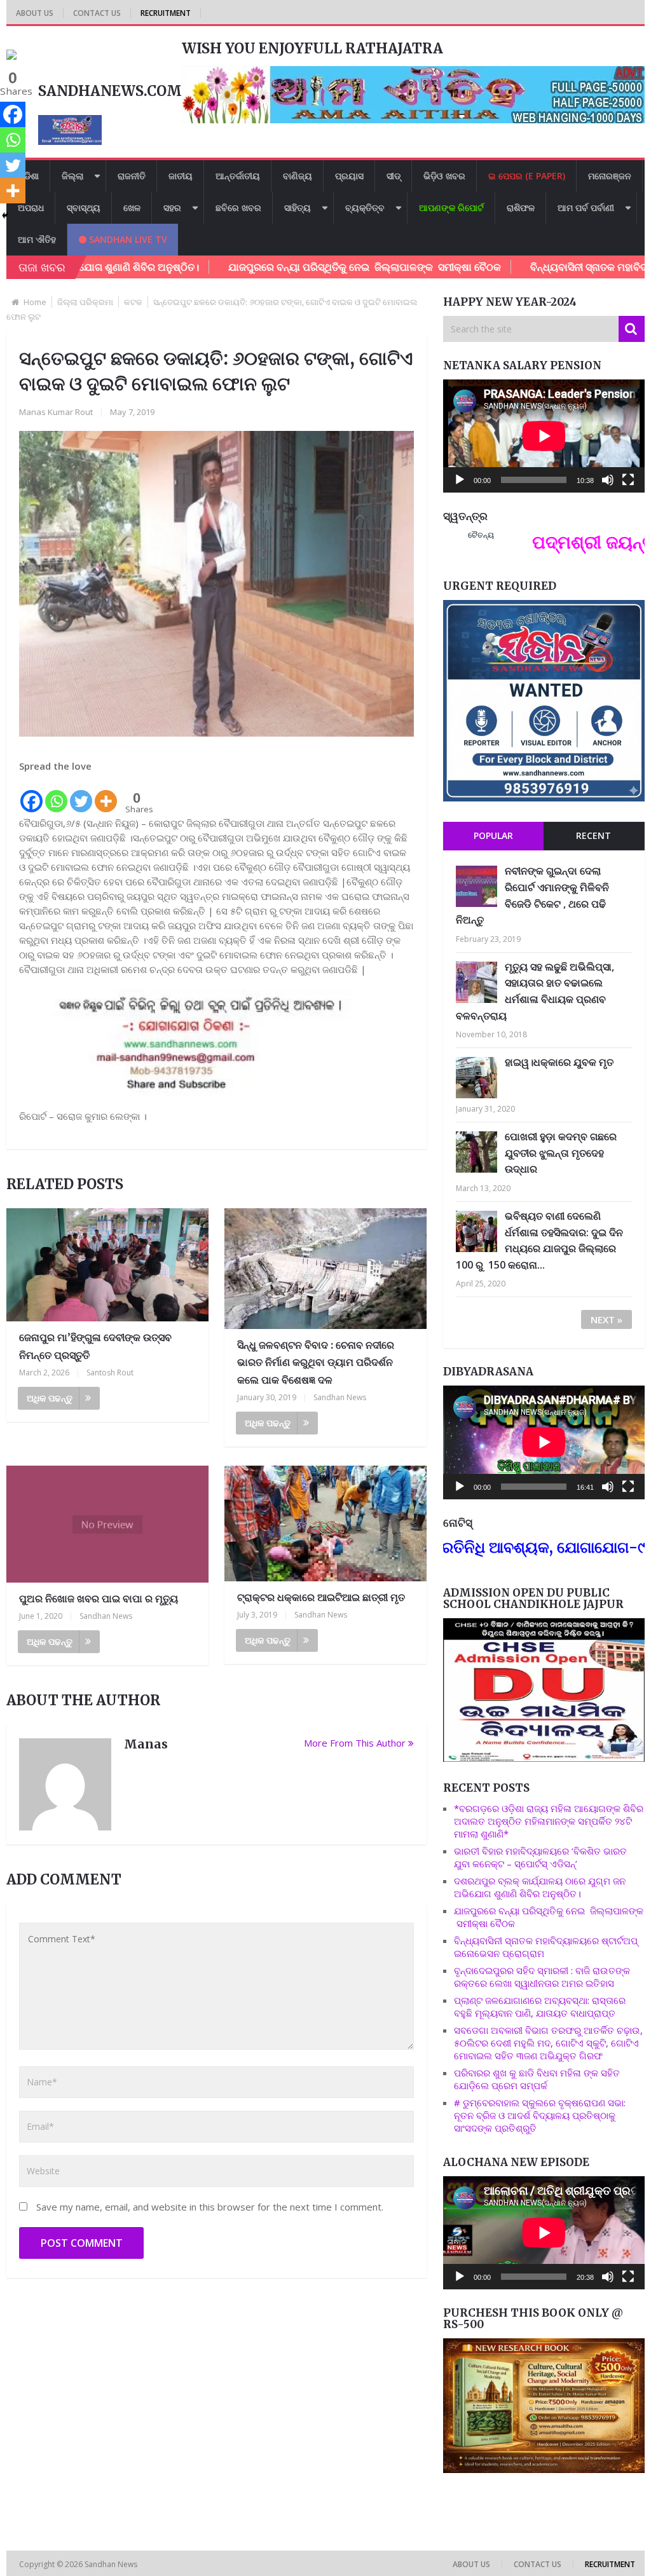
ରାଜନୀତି (132, 176)
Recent (593, 835)
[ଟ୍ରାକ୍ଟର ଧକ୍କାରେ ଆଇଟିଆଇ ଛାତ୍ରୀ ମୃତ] (325, 1523)
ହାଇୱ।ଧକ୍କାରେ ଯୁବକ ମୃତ (559, 1062)
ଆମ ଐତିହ (37, 239)
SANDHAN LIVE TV (127, 239)
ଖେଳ (132, 208)
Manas (146, 1744)
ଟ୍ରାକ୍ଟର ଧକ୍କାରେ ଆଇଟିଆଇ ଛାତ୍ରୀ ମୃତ (321, 1597)
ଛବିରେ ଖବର (238, 208)
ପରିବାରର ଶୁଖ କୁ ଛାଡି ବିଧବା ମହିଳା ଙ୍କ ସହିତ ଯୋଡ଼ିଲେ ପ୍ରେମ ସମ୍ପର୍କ (537, 2079)
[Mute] (608, 480)
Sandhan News (340, 1397)
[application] (544, 436)
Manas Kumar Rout (56, 412)
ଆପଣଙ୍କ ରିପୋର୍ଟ (451, 208)
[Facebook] (31, 794)
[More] (106, 794)
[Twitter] (81, 794)
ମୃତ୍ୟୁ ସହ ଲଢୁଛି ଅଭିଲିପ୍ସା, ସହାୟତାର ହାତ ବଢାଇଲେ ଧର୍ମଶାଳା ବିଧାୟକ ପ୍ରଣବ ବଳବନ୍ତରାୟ (535, 991)
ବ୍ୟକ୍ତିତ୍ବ (365, 208)
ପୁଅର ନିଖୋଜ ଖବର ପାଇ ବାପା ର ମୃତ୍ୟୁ (99, 1598)
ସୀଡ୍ (394, 176)
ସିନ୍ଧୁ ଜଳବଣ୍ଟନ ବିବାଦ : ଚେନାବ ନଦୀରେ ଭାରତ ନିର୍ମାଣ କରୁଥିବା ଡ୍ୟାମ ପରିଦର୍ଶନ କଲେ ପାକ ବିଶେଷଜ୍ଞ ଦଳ (316, 1362)
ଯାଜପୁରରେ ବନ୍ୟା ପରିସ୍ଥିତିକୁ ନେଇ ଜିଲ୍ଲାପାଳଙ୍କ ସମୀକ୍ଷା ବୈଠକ (288, 267)
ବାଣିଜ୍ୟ (298, 176)
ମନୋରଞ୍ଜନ (610, 176)
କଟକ (133, 302)
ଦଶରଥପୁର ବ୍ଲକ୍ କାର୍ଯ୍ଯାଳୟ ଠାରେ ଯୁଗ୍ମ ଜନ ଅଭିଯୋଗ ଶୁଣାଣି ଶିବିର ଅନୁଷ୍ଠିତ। (540, 1887)
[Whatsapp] (56, 794)
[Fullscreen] (628, 480)
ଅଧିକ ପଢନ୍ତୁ (50, 1398)
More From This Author (355, 1743)
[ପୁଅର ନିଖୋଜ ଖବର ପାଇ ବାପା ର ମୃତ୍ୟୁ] (107, 1524)
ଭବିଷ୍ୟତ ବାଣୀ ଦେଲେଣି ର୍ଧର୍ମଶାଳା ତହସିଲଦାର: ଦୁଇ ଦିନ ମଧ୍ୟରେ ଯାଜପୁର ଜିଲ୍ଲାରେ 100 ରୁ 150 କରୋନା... (539, 1240)
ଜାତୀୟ (181, 176)
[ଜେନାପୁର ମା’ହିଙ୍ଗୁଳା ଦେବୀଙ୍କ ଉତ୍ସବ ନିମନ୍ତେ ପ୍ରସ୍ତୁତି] (107, 1265)
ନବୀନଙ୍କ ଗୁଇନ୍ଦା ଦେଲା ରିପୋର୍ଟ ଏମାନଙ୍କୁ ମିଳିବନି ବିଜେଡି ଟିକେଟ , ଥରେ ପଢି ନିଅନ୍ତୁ (532, 895)
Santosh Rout (110, 1373)
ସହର (172, 208)
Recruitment (166, 13)
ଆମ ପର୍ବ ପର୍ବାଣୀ (586, 208)
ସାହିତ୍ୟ (298, 208)
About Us (35, 13)
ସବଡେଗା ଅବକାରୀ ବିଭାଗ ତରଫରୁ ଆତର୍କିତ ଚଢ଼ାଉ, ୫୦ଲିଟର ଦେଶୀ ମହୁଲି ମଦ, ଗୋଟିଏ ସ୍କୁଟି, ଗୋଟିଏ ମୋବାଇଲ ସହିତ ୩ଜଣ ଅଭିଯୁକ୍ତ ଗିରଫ (548, 2043)
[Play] (460, 480)
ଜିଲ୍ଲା (72, 176)
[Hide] (5, 215)
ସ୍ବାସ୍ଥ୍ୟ (84, 208)
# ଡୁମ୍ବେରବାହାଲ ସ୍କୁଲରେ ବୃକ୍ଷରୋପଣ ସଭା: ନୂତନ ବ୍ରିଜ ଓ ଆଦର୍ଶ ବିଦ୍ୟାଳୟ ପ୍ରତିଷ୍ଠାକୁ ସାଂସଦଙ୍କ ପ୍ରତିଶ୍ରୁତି (540, 2115)
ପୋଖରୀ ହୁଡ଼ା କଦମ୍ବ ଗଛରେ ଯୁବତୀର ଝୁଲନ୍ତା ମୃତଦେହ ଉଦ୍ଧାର (561, 1153)
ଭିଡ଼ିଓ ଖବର (444, 176)
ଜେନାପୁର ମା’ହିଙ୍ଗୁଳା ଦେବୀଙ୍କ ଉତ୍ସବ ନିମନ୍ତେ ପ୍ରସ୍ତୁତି (95, 1346)
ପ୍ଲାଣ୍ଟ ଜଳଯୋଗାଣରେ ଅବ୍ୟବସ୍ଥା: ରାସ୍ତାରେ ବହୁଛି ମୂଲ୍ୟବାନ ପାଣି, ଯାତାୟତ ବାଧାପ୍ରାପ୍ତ (540, 2007)
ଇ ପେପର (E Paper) (527, 176)
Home (35, 302)
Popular (493, 835)
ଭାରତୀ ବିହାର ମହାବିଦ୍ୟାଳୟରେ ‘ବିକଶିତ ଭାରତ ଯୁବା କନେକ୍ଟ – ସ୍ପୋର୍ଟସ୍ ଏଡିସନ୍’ (540, 1857)
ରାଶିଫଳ (521, 208)
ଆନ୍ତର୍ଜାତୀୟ (238, 176)
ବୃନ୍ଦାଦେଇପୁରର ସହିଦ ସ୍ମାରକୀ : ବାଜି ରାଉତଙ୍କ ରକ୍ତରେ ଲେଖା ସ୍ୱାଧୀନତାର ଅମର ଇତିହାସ (542, 1977)
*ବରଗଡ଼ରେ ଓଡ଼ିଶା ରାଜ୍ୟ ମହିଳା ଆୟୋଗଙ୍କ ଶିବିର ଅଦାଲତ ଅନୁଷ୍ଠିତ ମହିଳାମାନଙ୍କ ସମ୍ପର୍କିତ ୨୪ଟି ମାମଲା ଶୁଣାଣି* (549, 1821)
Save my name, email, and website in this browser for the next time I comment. (210, 2207)
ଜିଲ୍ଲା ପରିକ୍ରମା (85, 302)
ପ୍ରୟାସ (349, 176)
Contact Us (97, 13)
